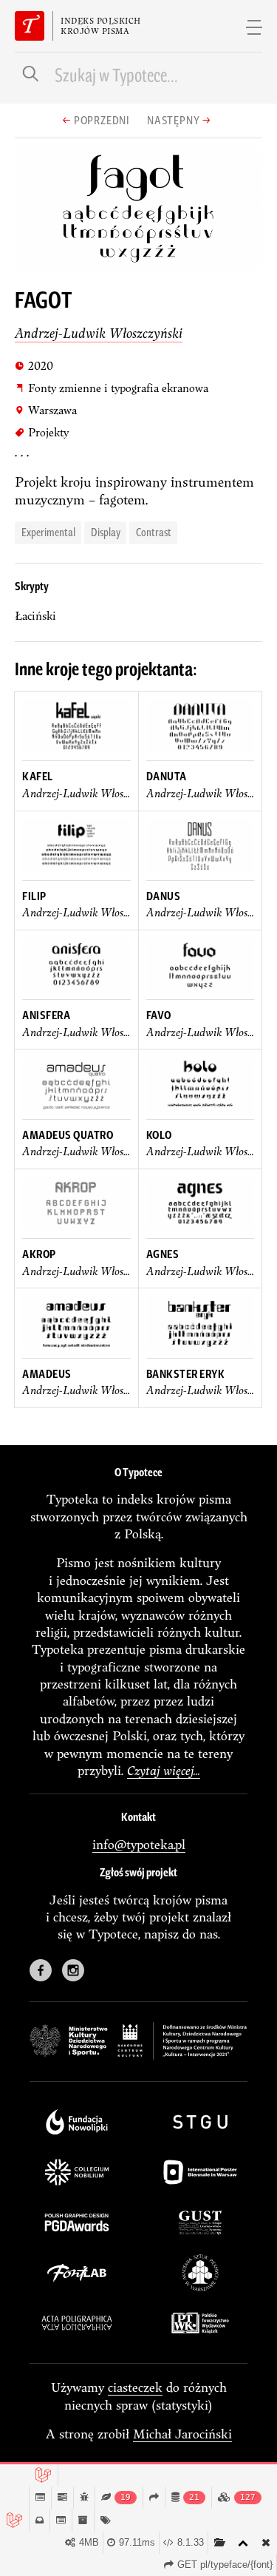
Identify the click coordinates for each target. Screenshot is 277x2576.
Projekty (42, 432)
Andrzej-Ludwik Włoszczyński (99, 333)
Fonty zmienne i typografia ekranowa (112, 388)
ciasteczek (135, 2387)
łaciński (35, 616)
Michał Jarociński (182, 2434)
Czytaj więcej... (164, 1770)
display (106, 531)
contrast (154, 531)
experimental (48, 531)
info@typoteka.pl (139, 1844)
